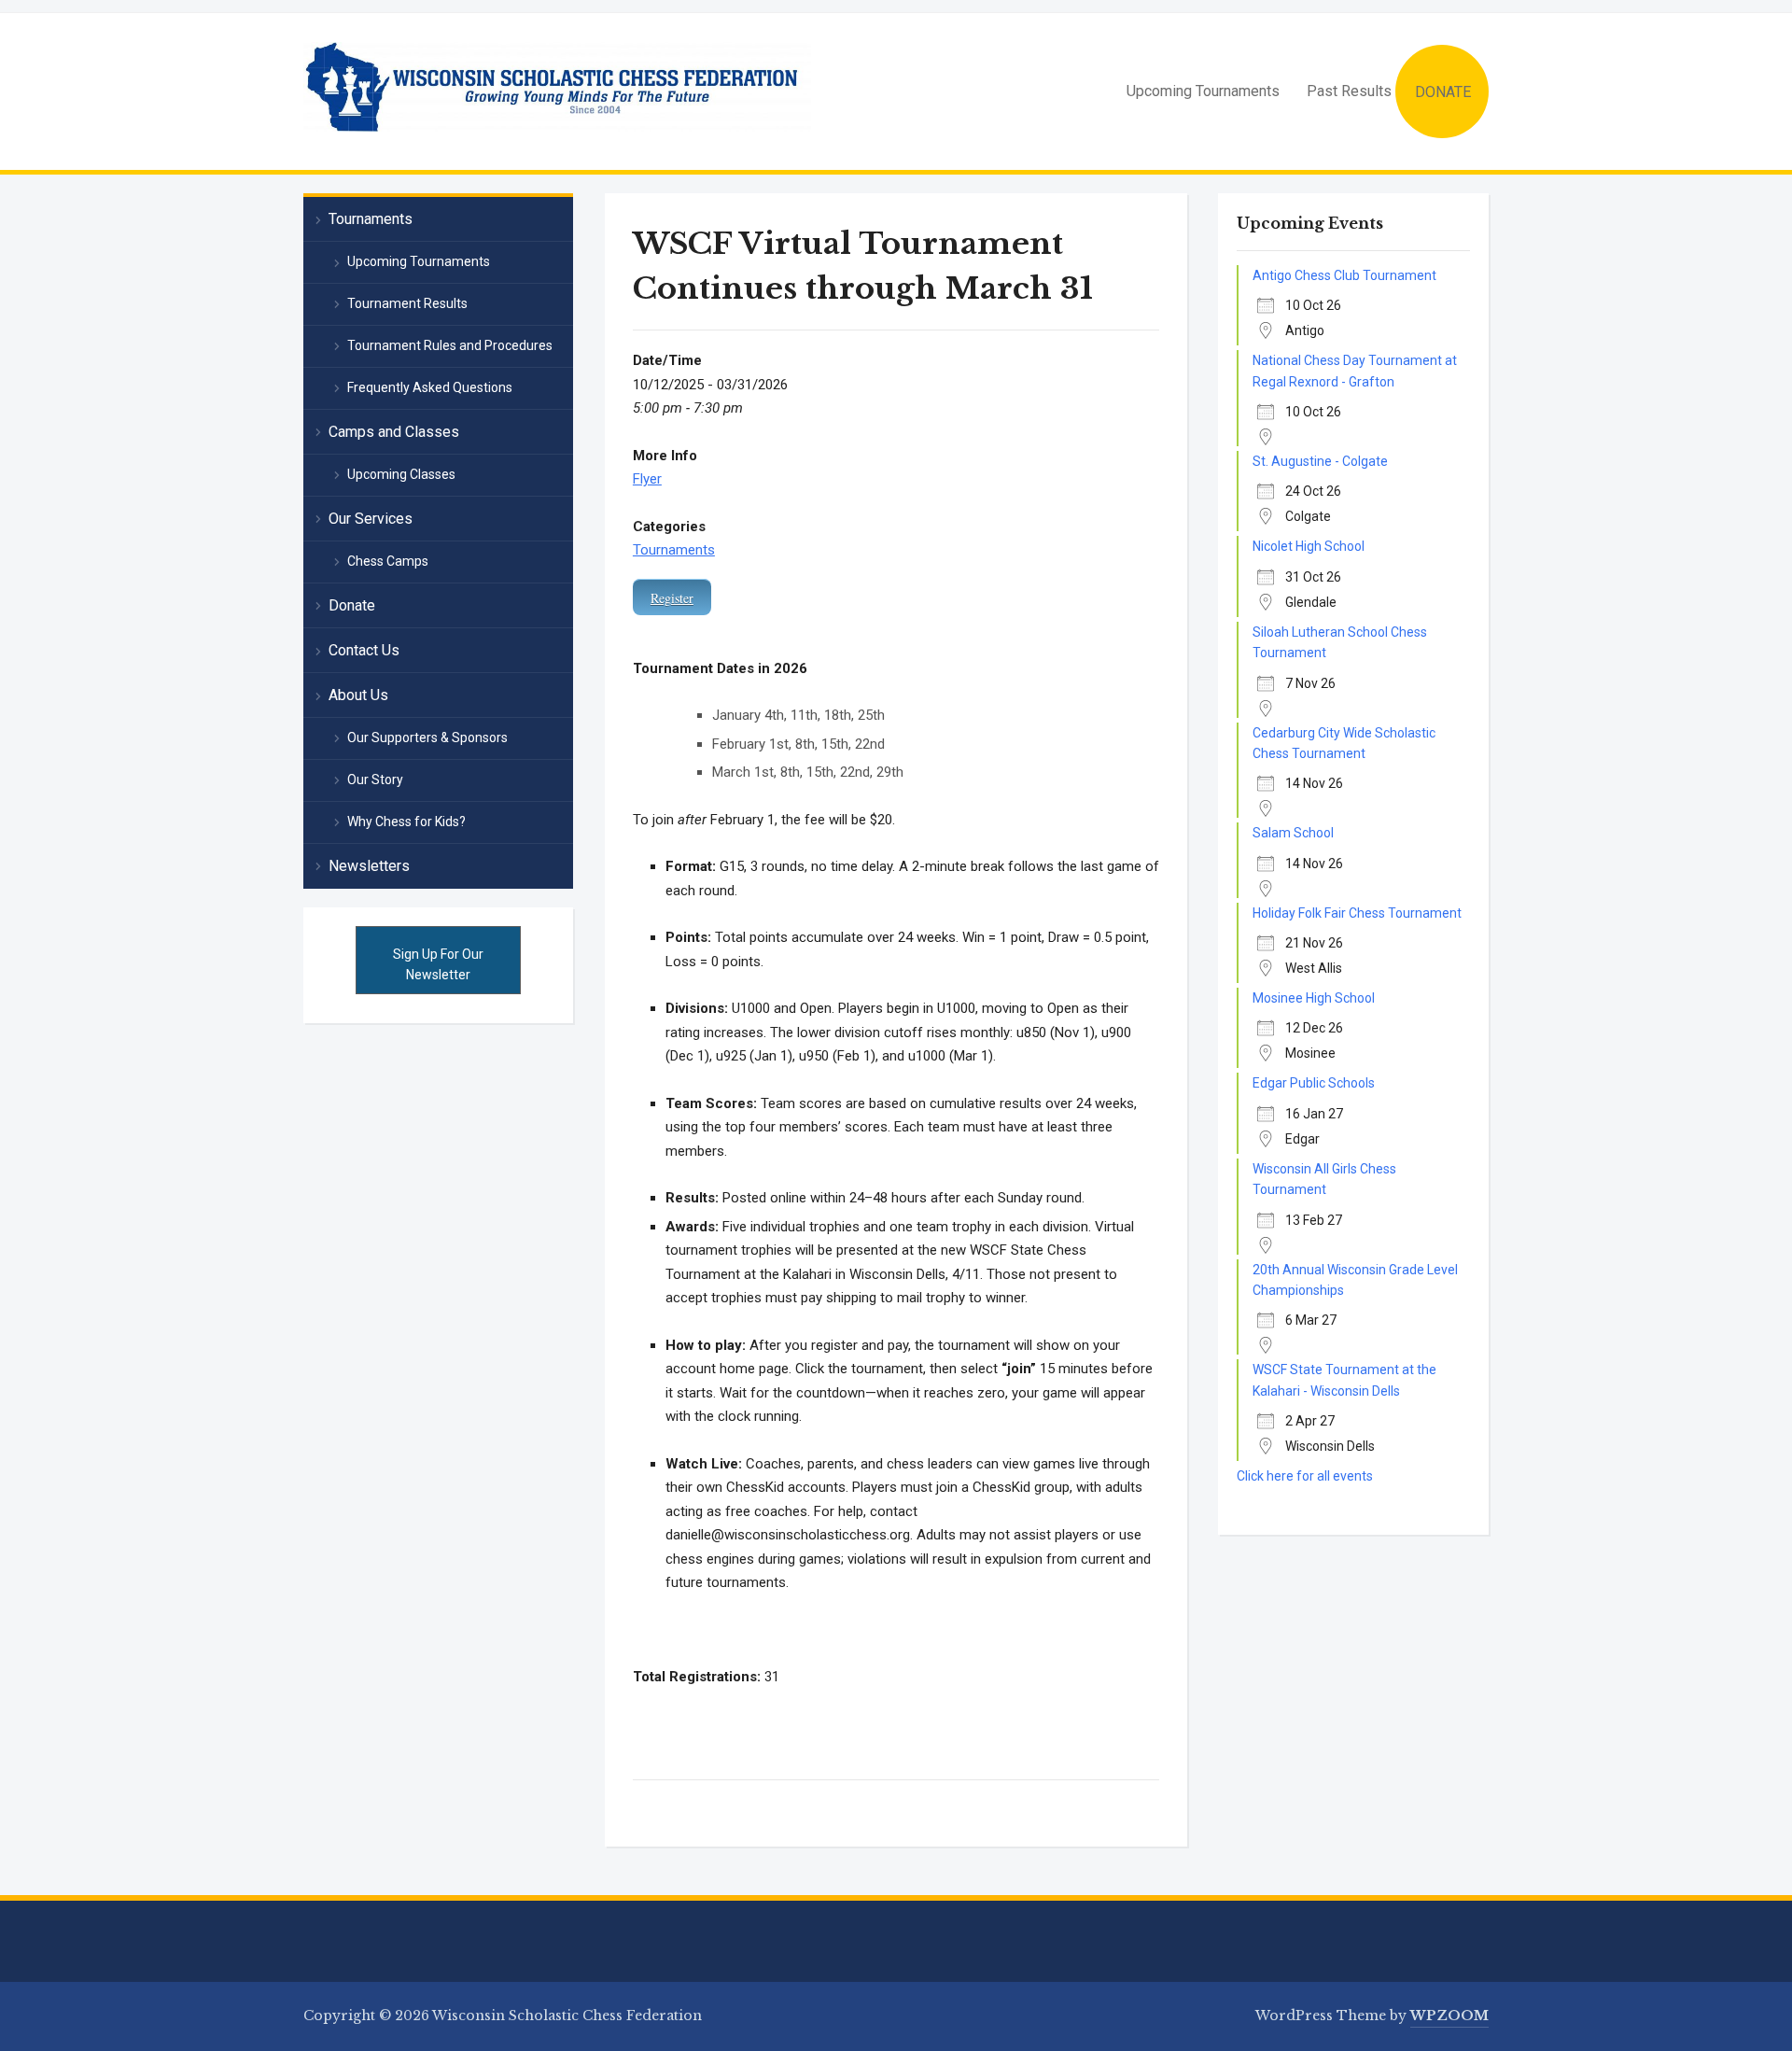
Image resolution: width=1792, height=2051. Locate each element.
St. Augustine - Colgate (1320, 461)
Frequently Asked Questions (430, 387)
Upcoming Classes (401, 474)
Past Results (1349, 91)
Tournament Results (407, 303)
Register (672, 598)
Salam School (1293, 833)
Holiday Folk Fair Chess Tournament (1357, 913)
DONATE (1443, 92)
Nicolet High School (1309, 546)
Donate (352, 605)
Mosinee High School (1314, 998)
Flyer (647, 479)
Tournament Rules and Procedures (450, 345)
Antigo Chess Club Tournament (1344, 275)
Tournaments (674, 550)
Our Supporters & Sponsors (427, 738)
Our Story (375, 780)
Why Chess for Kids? (406, 822)
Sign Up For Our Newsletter (438, 964)
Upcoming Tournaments (1203, 91)
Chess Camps (388, 561)
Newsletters (369, 866)
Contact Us (364, 650)
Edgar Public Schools (1314, 1083)
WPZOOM (1449, 2016)
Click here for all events (1305, 1476)
